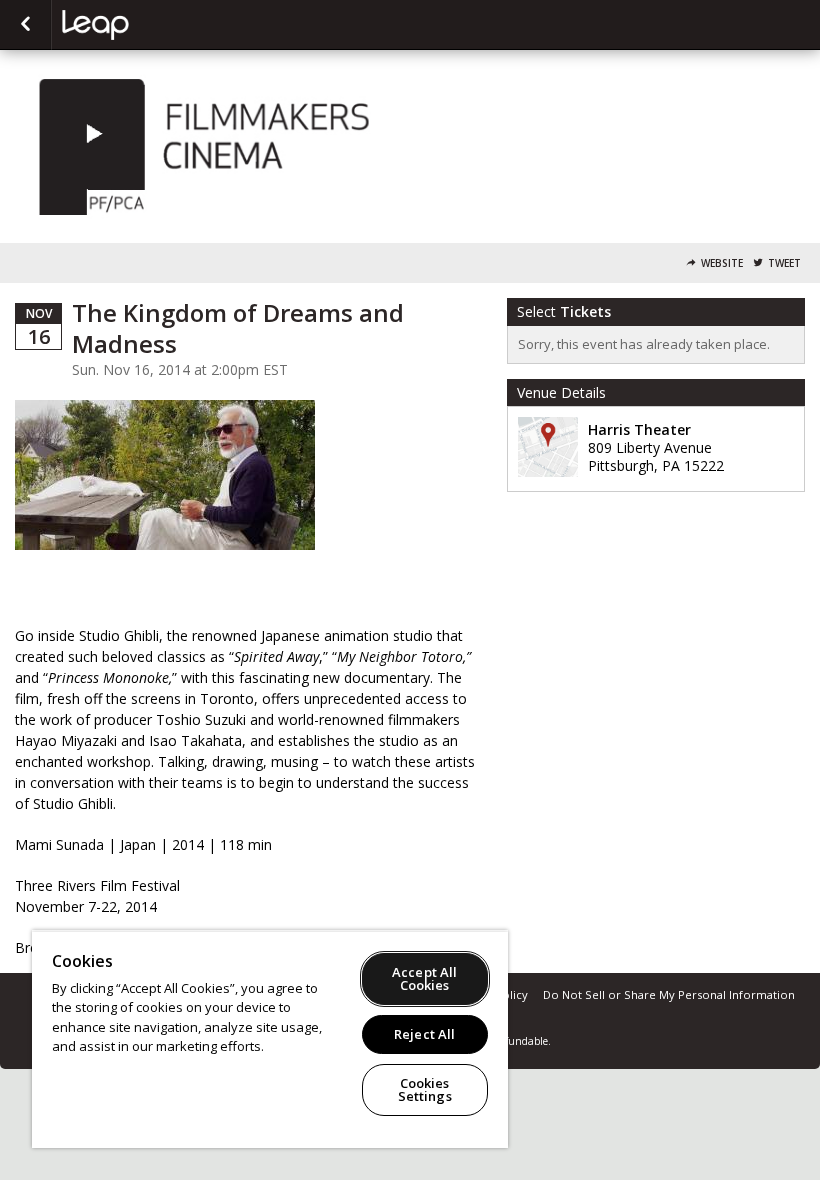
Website (722, 263)
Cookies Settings (425, 1089)
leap (162, 25)
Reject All (424, 1034)
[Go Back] (25, 25)
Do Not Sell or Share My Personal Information (669, 994)
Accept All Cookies (424, 978)
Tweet (784, 263)
